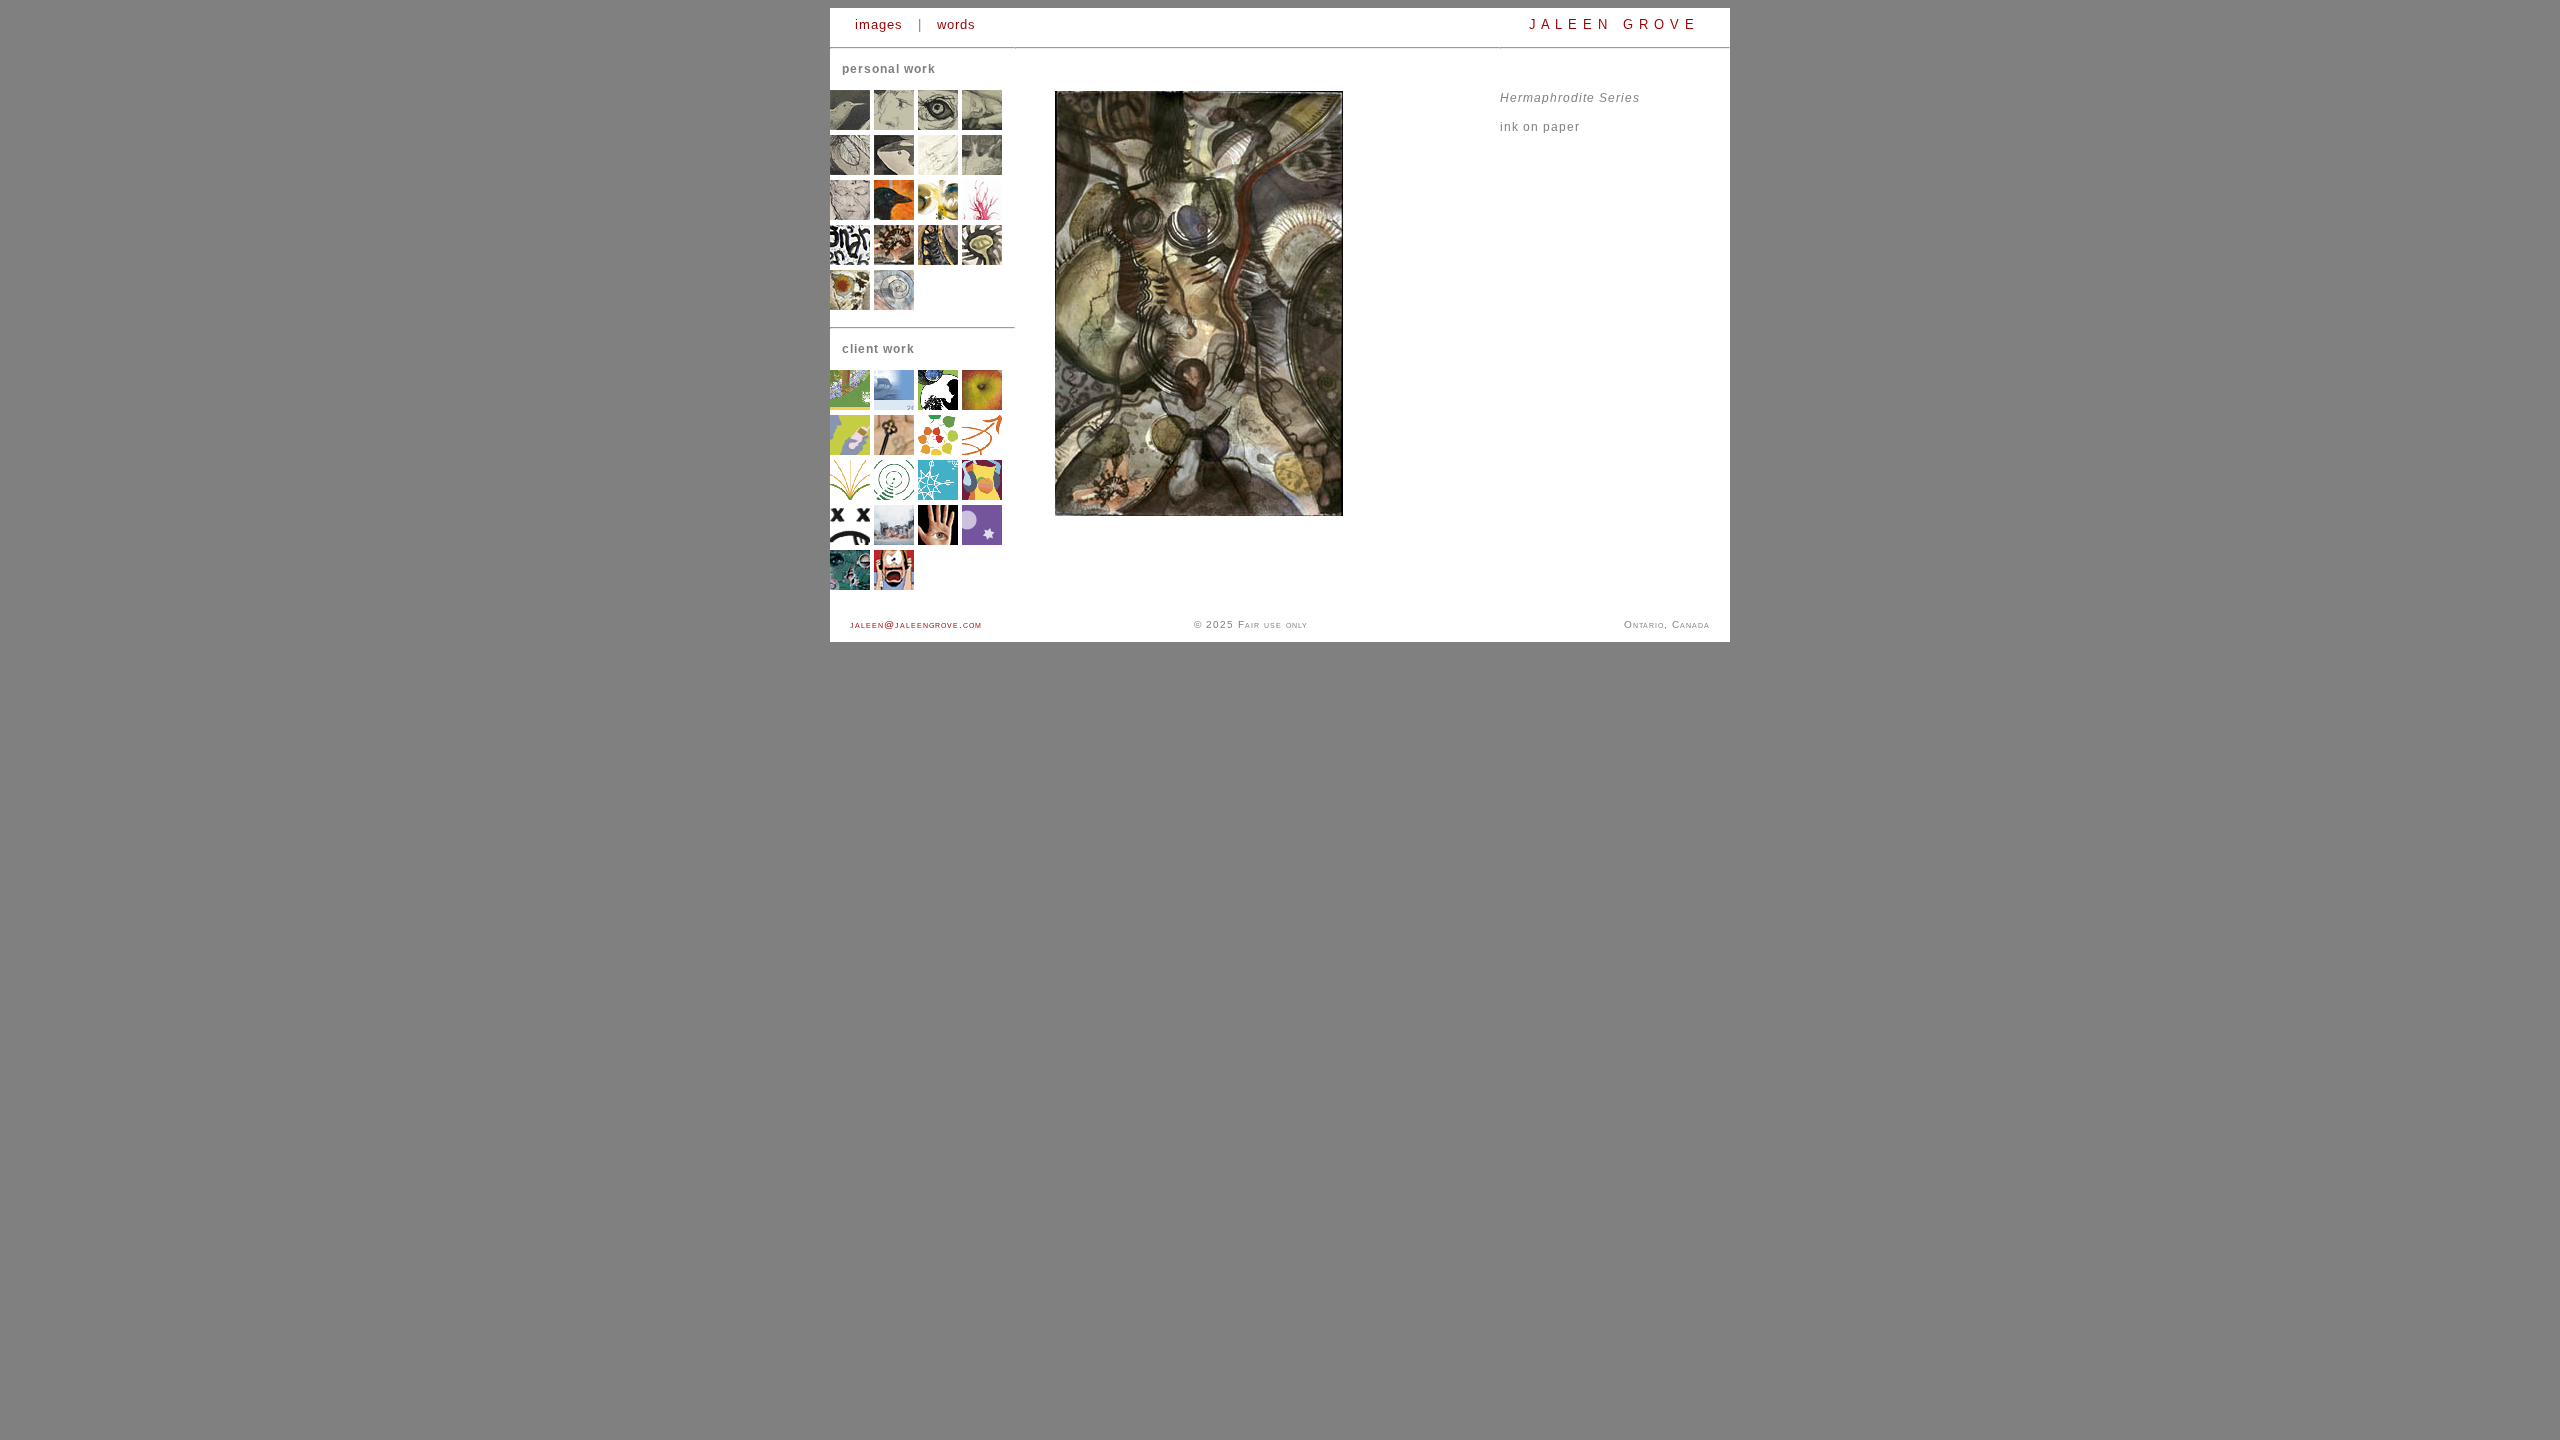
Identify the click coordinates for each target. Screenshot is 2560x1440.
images (879, 25)
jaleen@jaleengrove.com (916, 624)
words (956, 25)
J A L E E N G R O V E (1614, 25)
